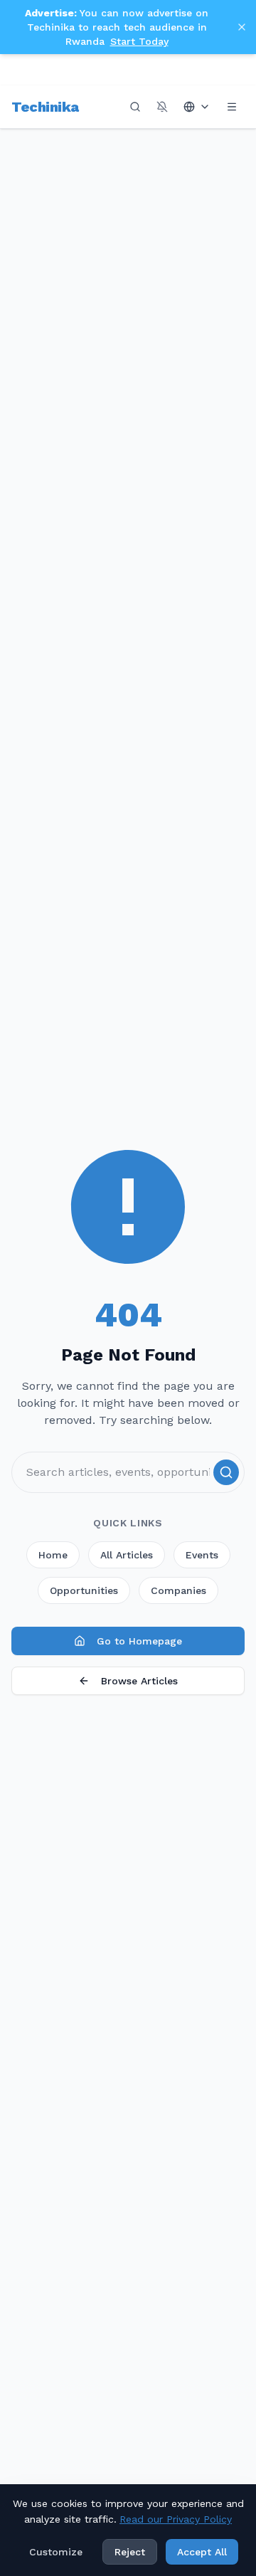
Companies (178, 1590)
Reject (130, 2552)
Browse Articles (139, 1681)
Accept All (202, 2552)
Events (202, 1555)
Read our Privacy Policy (176, 2519)
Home (53, 1555)
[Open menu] (232, 107)
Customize (56, 2552)
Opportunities (84, 1590)
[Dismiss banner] (242, 27)
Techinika (45, 107)
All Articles (127, 1555)
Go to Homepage (139, 1641)
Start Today (139, 41)
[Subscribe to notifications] (162, 107)
